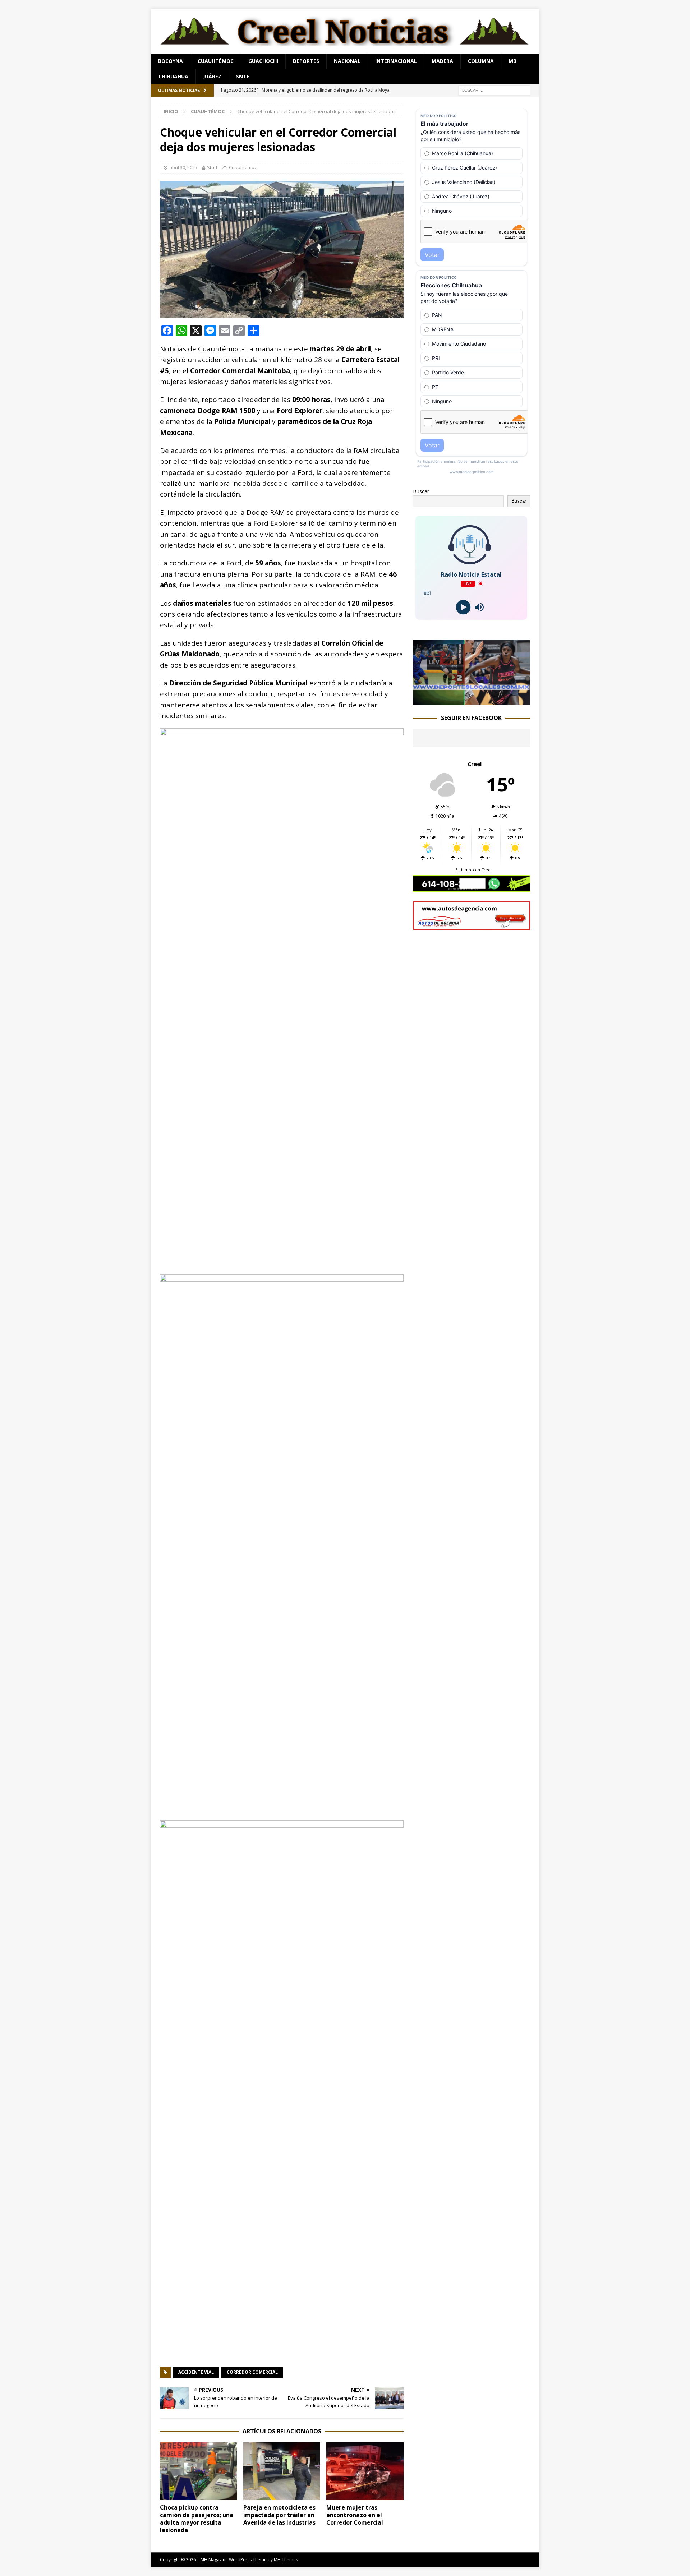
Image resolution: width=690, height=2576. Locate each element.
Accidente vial (196, 2372)
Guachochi (263, 61)
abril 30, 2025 (183, 167)
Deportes (306, 61)
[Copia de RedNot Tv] (471, 701)
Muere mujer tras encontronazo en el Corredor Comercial (355, 2515)
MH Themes (286, 2560)
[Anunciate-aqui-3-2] (471, 926)
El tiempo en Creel (473, 870)
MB (512, 61)
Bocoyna (171, 61)
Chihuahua (173, 76)
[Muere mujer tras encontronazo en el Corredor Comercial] (365, 2471)
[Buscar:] (494, 90)
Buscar (421, 491)
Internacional (396, 61)
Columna (481, 61)
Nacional (347, 61)
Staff (212, 167)
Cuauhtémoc (216, 61)
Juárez (212, 76)
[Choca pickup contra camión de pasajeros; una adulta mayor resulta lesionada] (199, 2471)
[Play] (463, 607)
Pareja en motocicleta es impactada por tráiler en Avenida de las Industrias (279, 2515)
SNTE (243, 76)
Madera (442, 61)
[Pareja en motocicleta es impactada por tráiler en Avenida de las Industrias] (282, 2471)
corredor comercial (252, 2372)
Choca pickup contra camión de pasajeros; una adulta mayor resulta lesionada (197, 2519)
